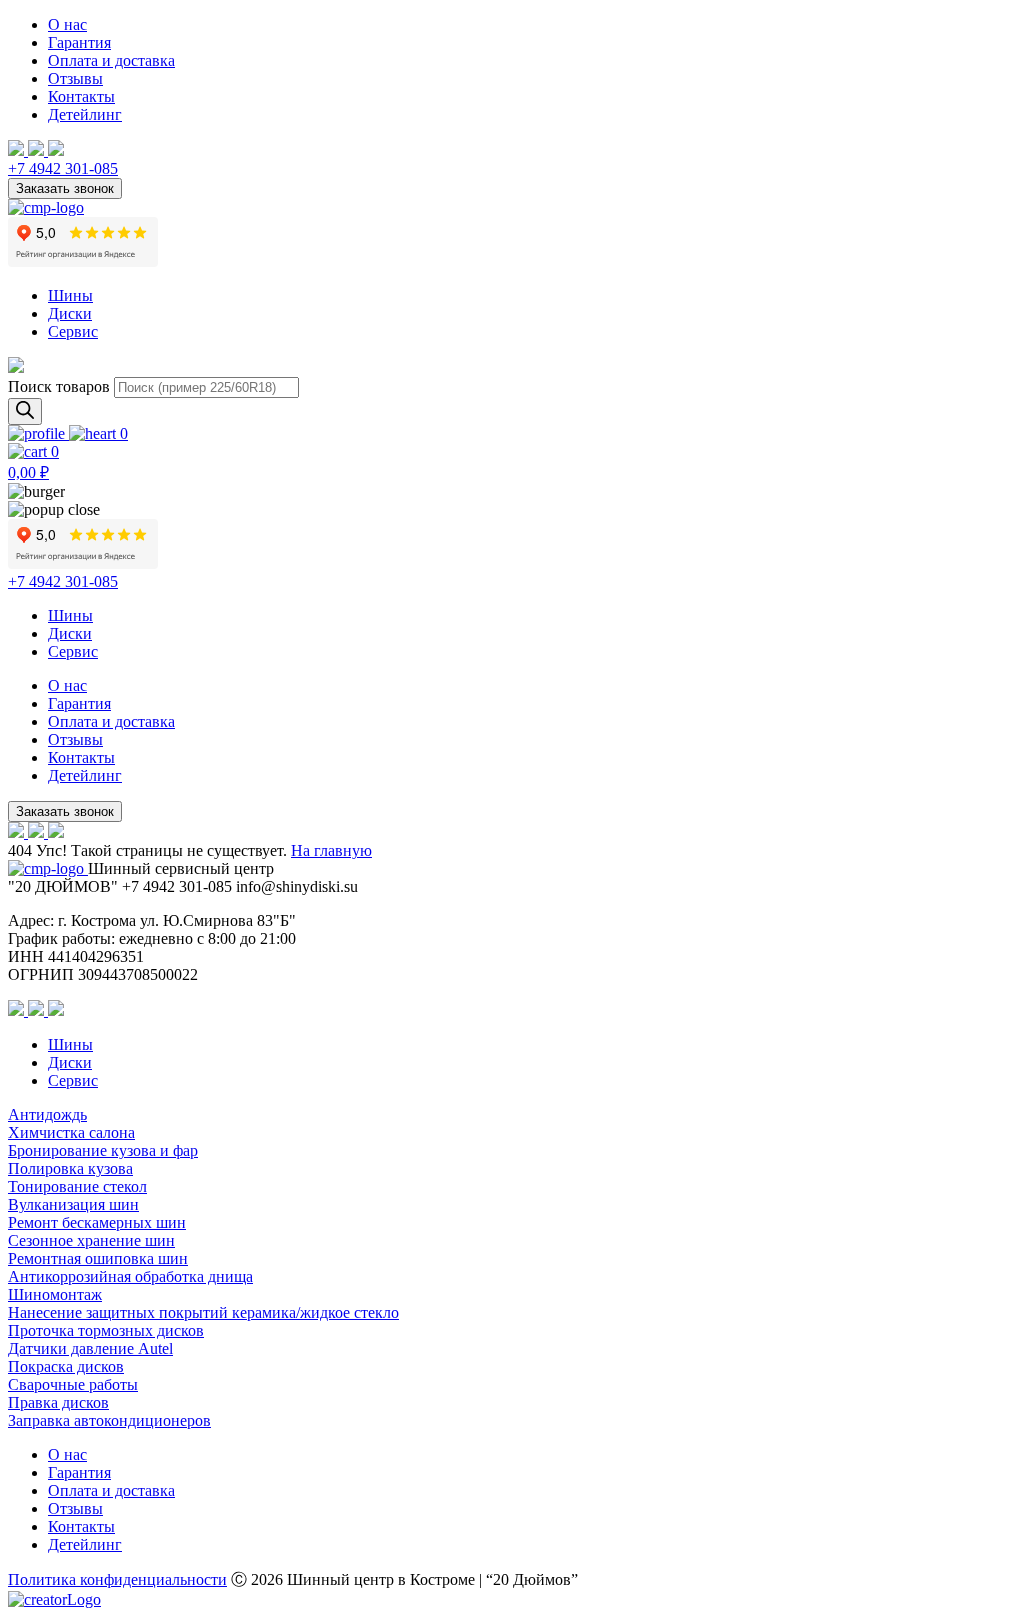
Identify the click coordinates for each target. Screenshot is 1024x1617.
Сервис (73, 331)
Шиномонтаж (55, 1294)
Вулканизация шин (73, 1204)
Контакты (81, 96)
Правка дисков (58, 1402)
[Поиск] (25, 411)
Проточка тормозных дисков (106, 1330)
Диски (70, 313)
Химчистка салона (71, 1132)
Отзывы (75, 78)
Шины (70, 295)
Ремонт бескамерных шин (97, 1222)
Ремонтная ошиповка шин (98, 1258)
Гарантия (79, 42)
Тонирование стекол (77, 1186)
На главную (331, 850)
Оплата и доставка (111, 60)
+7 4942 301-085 (63, 168)
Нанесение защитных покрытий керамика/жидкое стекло (203, 1312)
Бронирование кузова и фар (103, 1150)
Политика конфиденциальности (117, 1579)
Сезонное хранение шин (91, 1240)
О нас (67, 24)
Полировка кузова (70, 1168)
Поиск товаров (59, 386)
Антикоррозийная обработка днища (130, 1276)
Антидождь (47, 1114)
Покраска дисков (66, 1366)
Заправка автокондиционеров (109, 1420)
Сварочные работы (73, 1384)
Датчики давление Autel (90, 1348)
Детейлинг (85, 114)
